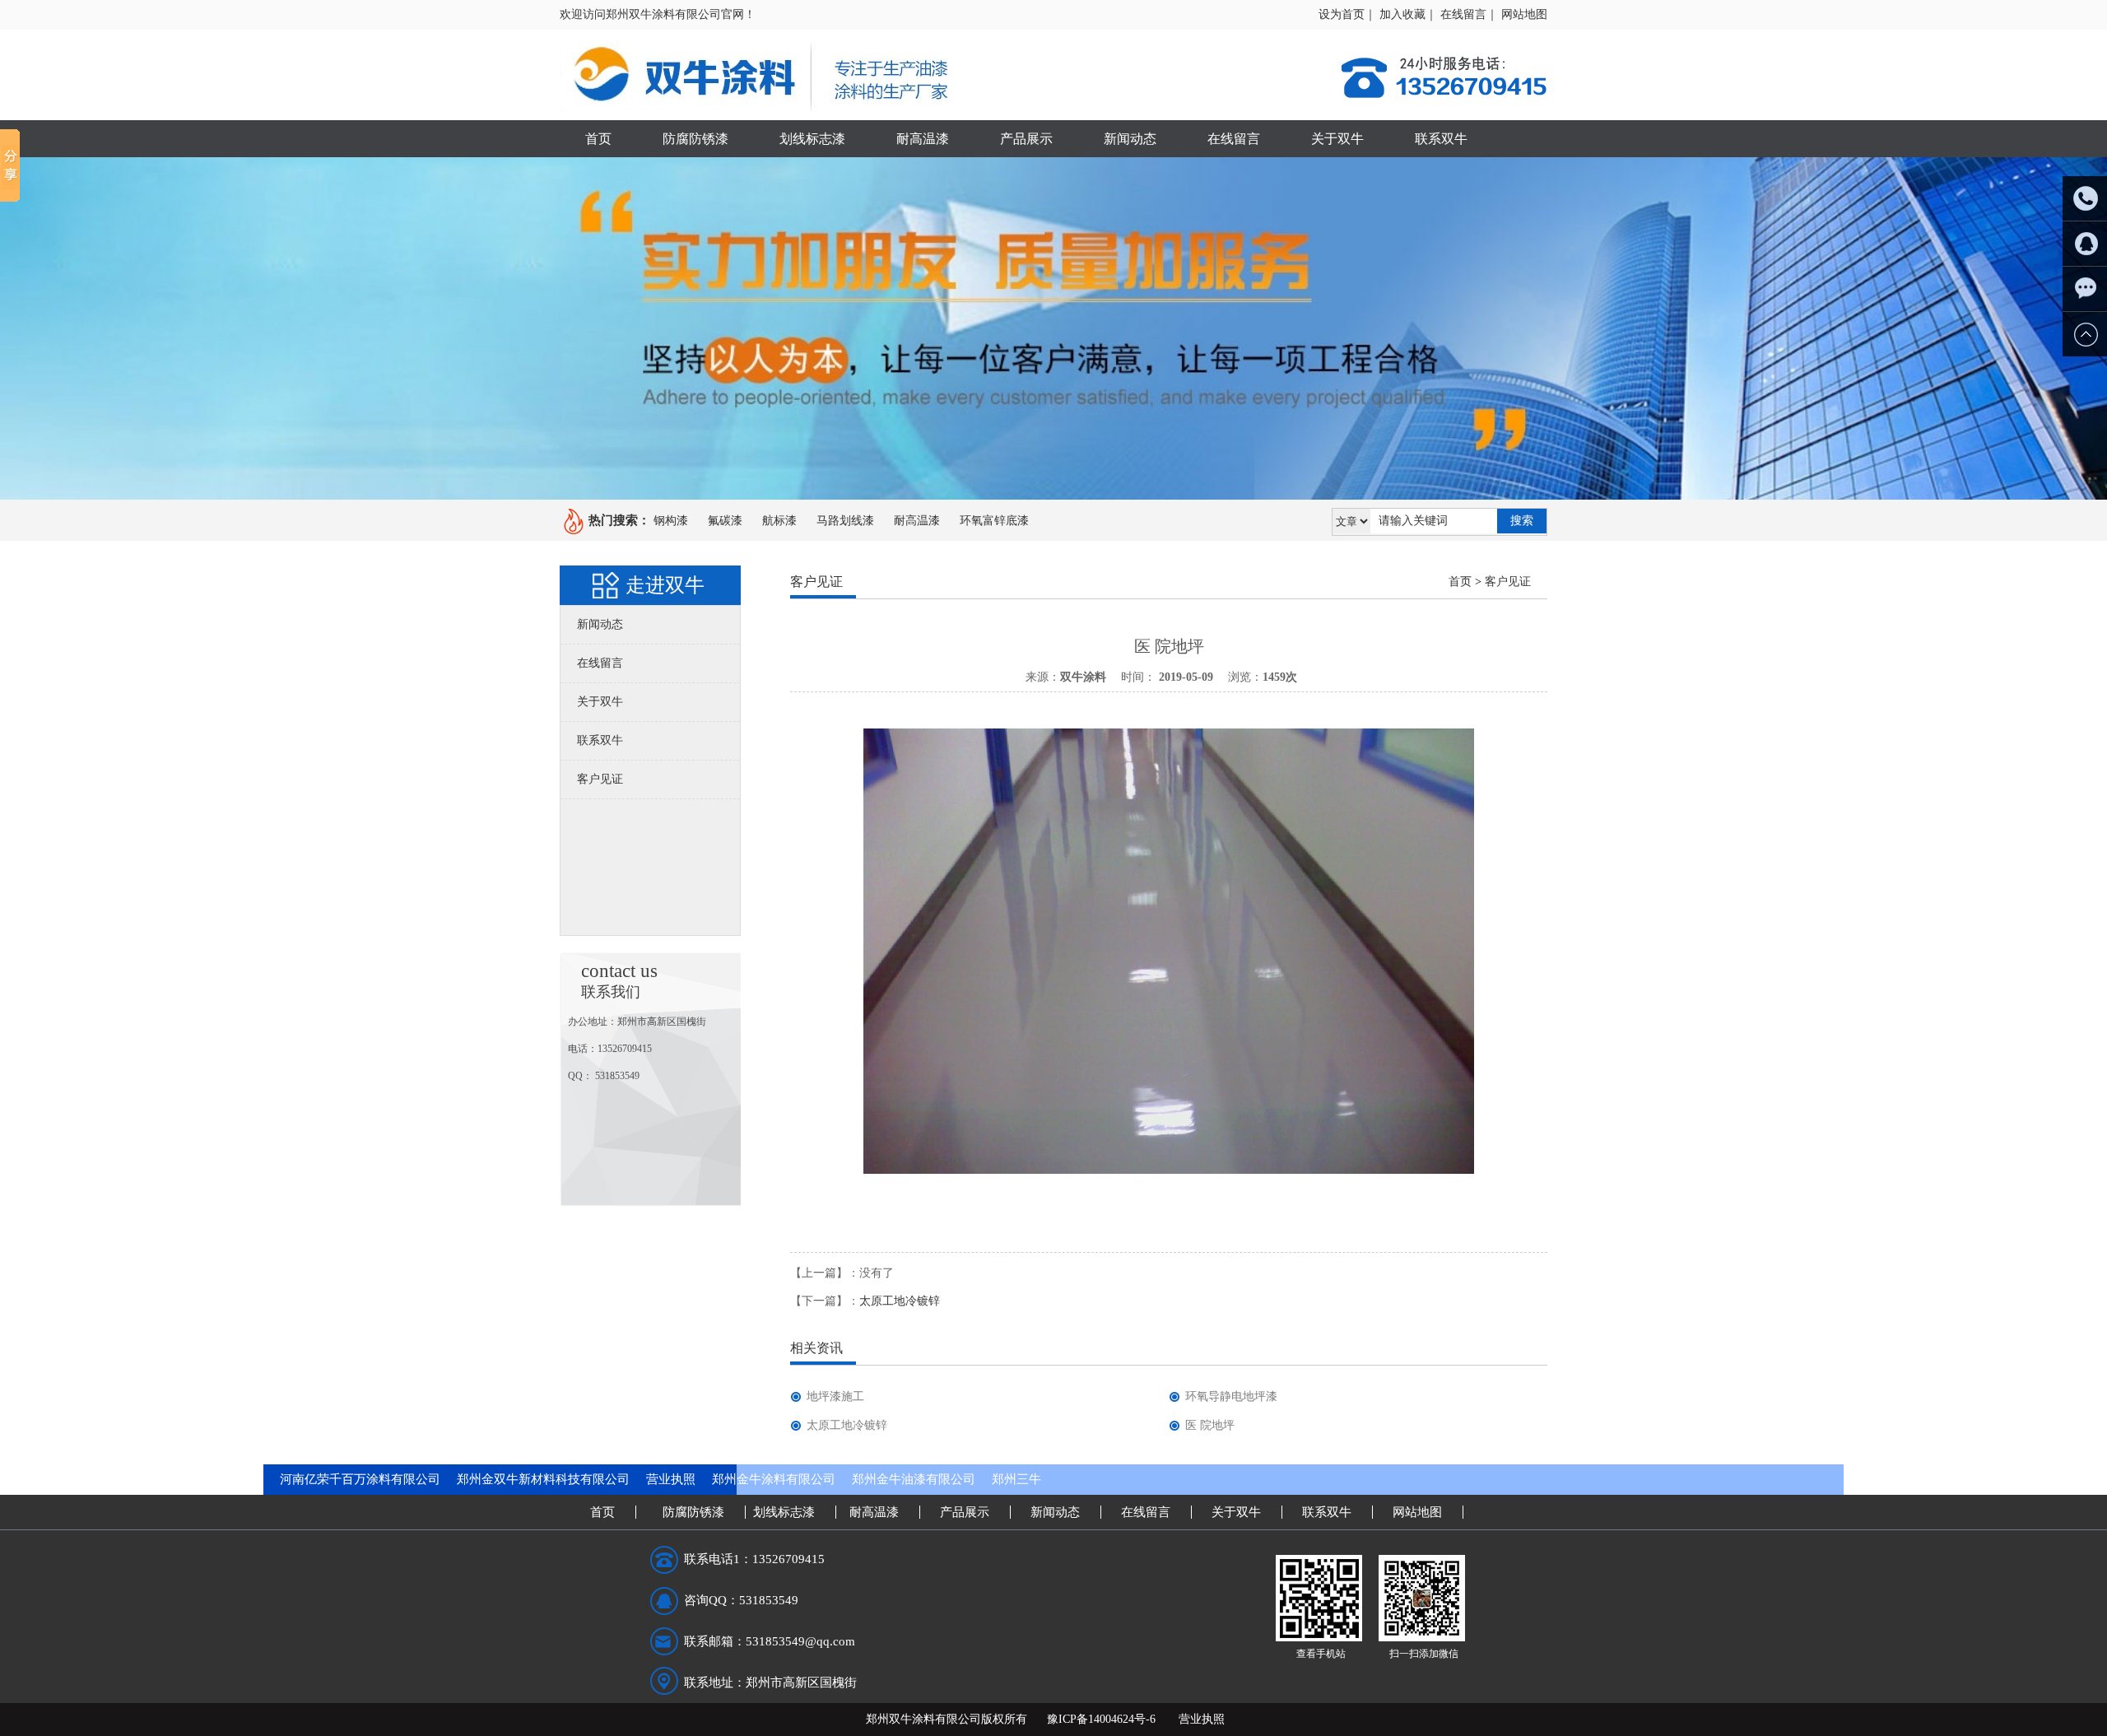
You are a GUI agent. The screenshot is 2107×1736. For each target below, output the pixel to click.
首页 (598, 139)
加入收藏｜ (1408, 14)
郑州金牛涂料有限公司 (774, 1479)
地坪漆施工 (835, 1396)
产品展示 (1026, 139)
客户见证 (600, 779)
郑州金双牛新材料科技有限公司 (543, 1479)
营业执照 (671, 1479)
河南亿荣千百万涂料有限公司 (360, 1479)
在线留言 (1234, 139)
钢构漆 (671, 521)
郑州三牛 (1016, 1479)
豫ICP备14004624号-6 (1101, 1719)
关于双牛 (1337, 139)
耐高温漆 (923, 139)
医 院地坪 (1210, 1425)
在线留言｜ (1469, 14)
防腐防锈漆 (695, 139)
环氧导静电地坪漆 (1231, 1396)
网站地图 (1524, 14)
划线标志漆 (812, 139)
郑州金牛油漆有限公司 (914, 1479)
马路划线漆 (845, 521)
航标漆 (779, 521)
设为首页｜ (1347, 14)
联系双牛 (1441, 139)
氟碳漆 (725, 521)
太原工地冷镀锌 (900, 1301)
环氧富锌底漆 (994, 521)
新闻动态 (1130, 139)
